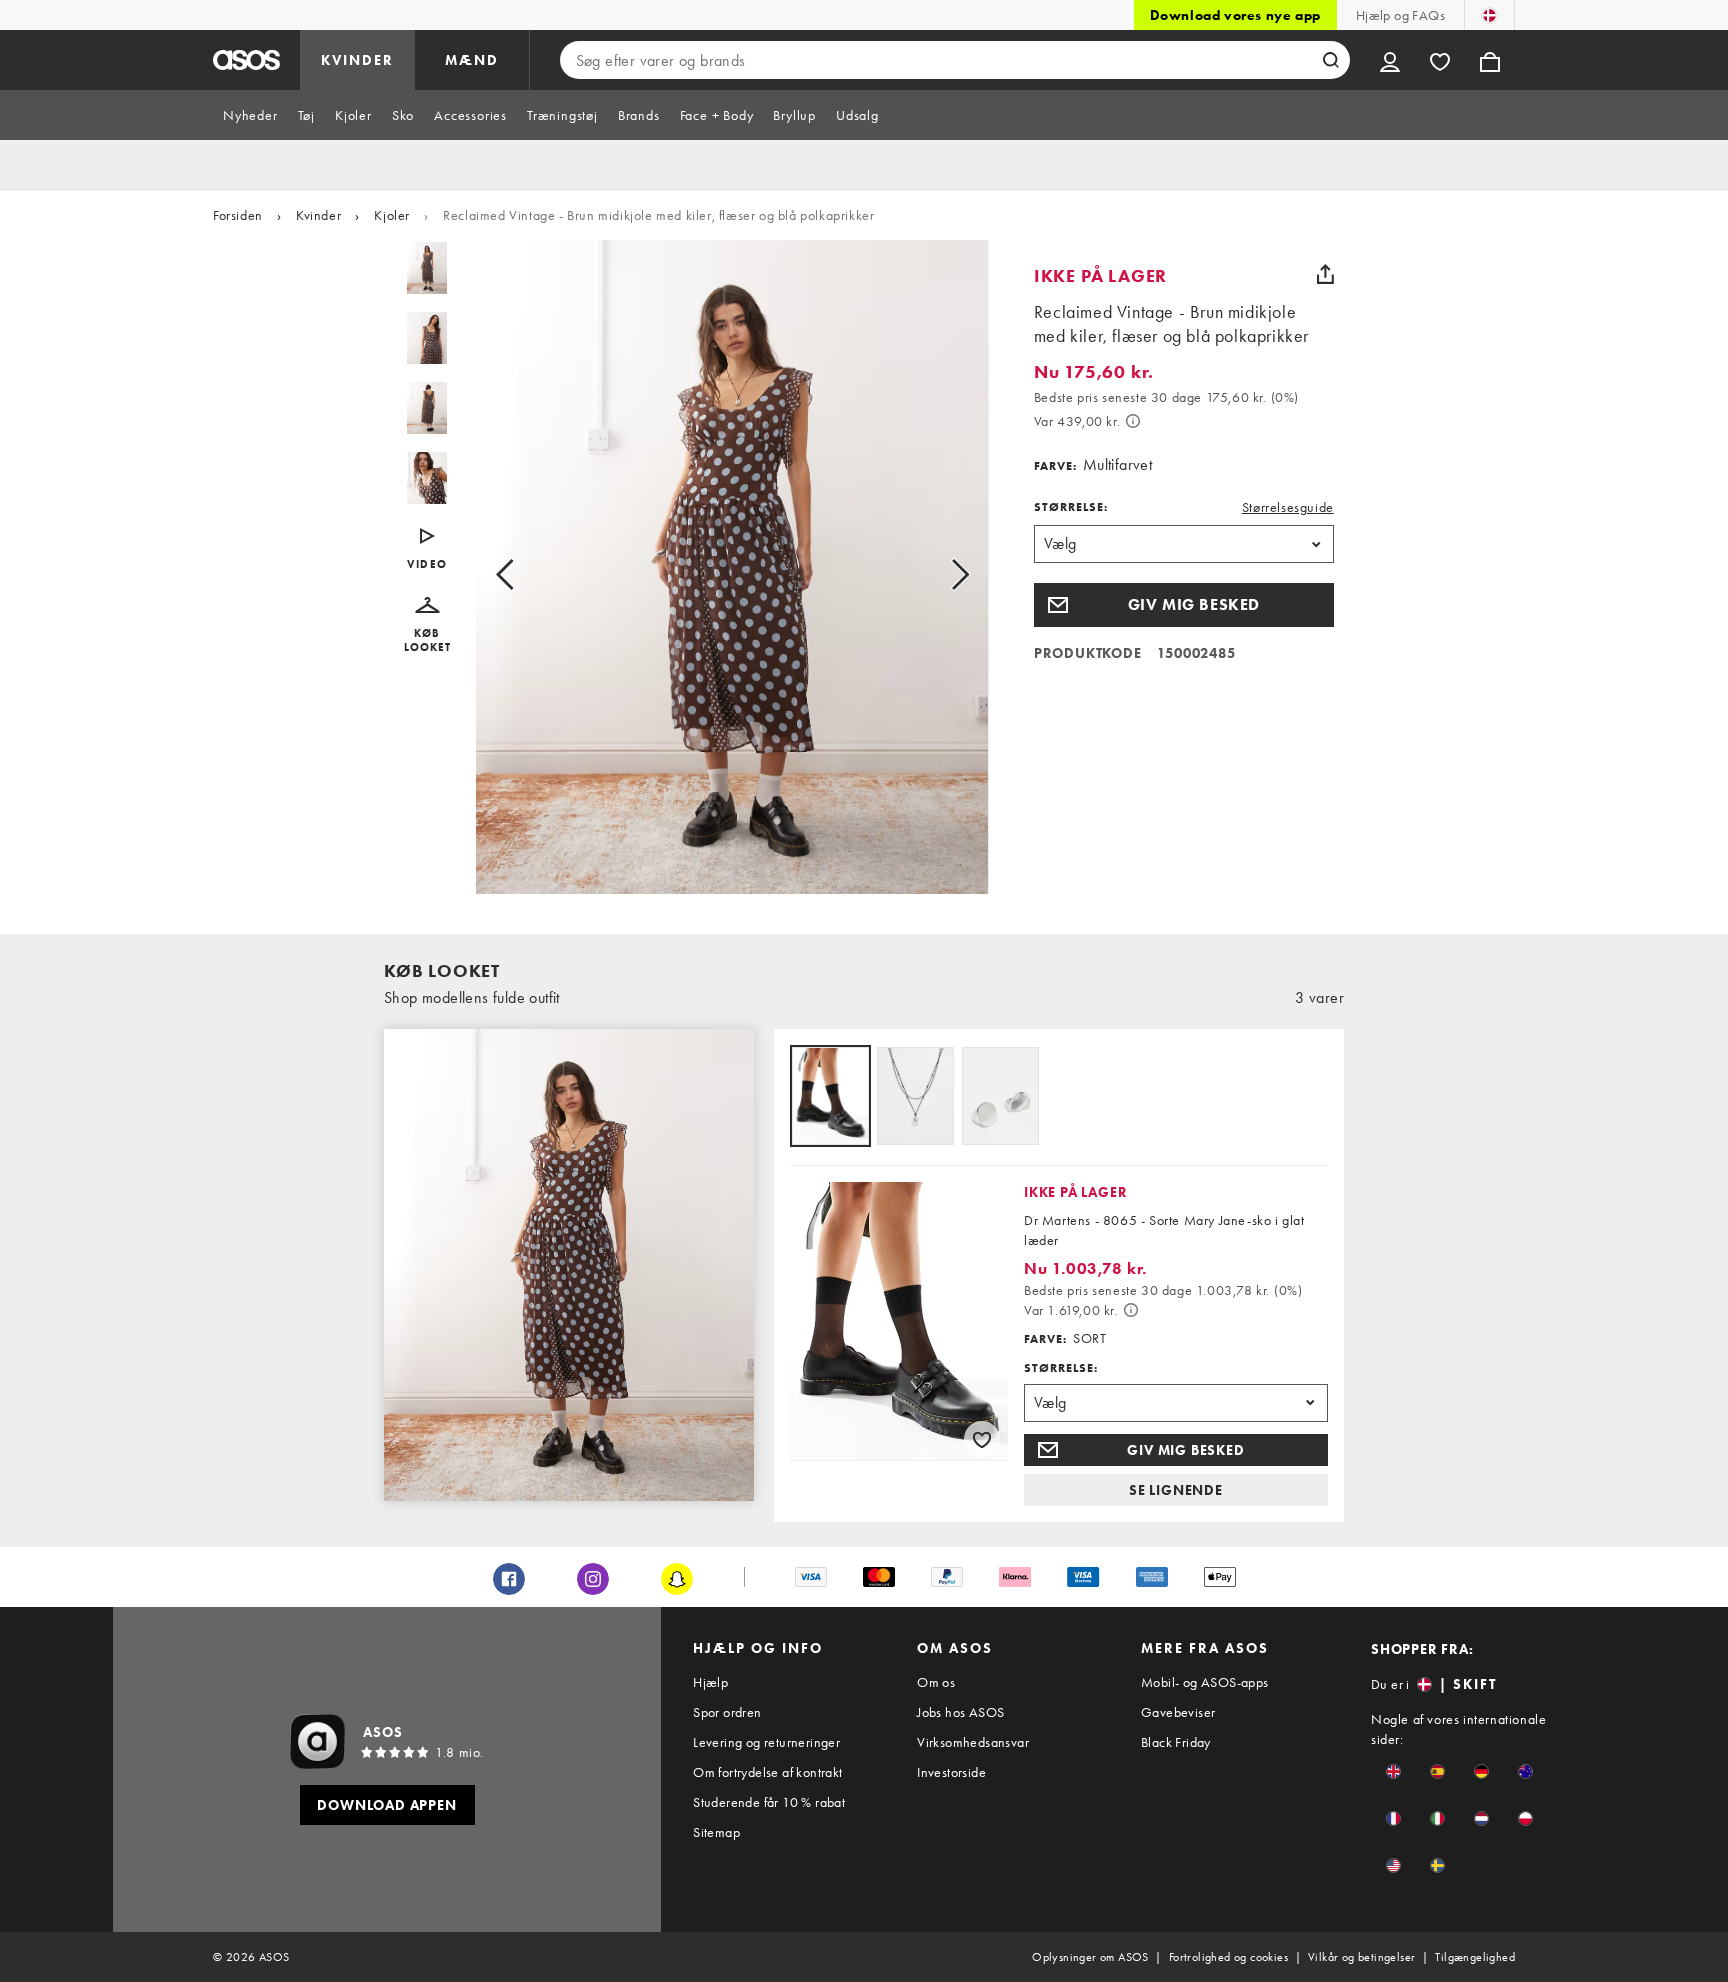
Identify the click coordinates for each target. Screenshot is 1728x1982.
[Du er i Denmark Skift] (1489, 15)
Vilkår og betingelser (1361, 1957)
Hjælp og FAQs (1400, 15)
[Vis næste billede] (937, 575)
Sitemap (716, 1832)
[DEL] (1326, 274)
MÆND (472, 60)
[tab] (250, 115)
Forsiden (238, 215)
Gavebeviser (1178, 1712)
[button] (427, 625)
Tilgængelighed (1475, 1957)
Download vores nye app (1235, 15)
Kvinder (318, 215)
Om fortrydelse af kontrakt (767, 1772)
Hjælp (710, 1682)
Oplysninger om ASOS (1090, 1957)
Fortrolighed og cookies (1228, 1957)
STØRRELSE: (1071, 507)
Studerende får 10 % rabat (769, 1802)
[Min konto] (1390, 60)
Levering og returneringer (766, 1742)
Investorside (951, 1772)
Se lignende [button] (1176, 1490)
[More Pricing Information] (1133, 421)
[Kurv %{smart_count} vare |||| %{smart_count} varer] (1490, 60)
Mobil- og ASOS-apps (1205, 1682)
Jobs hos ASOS (960, 1712)
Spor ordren (727, 1712)
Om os (936, 1682)
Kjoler (392, 215)
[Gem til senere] (982, 1439)
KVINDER (357, 60)
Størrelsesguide (1288, 507)
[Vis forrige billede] (527, 575)
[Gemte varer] (1440, 60)
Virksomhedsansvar (973, 1742)
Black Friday (1176, 1742)
